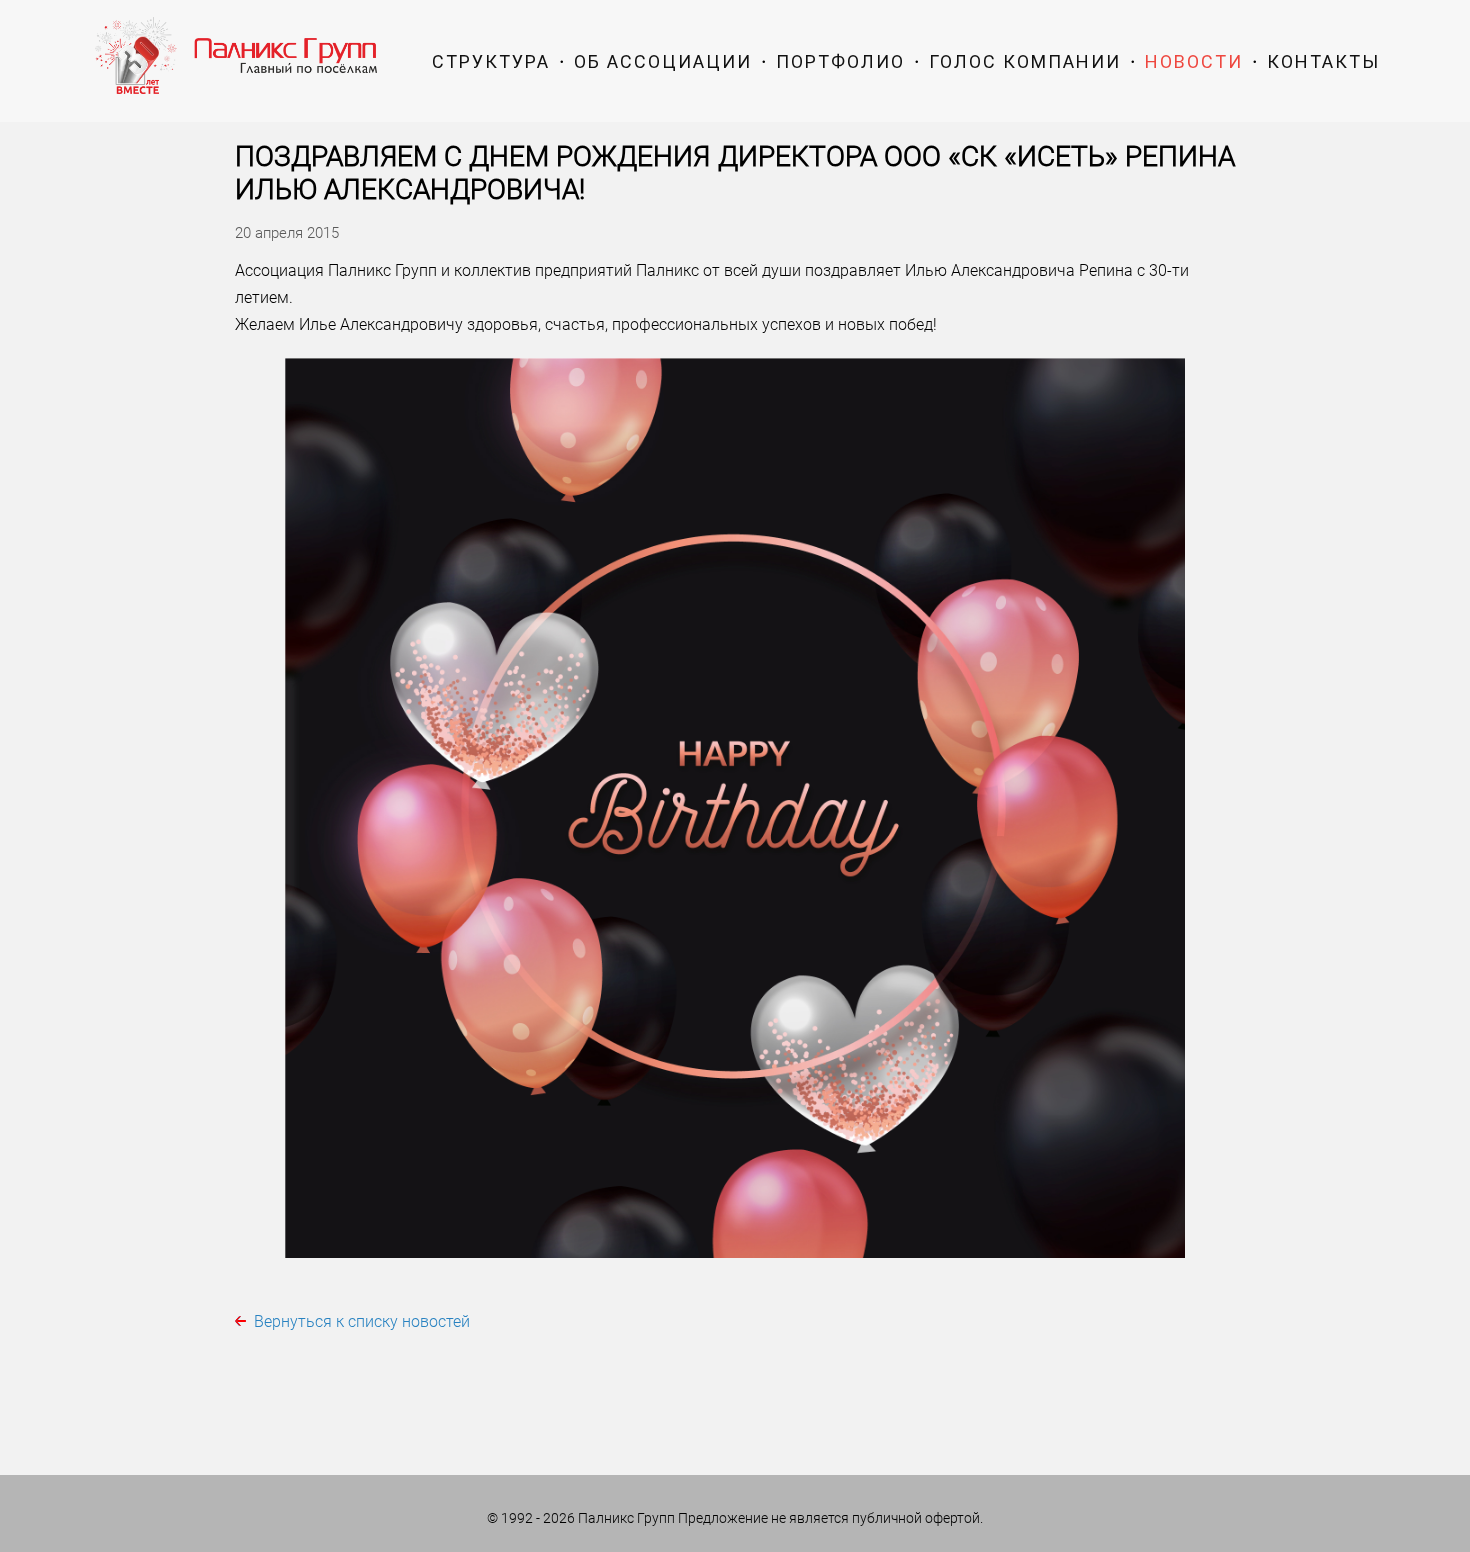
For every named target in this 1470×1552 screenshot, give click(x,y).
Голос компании (1025, 61)
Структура (491, 61)
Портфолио (840, 61)
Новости (1194, 61)
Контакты (1323, 61)
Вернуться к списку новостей (362, 1321)
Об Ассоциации (663, 61)
